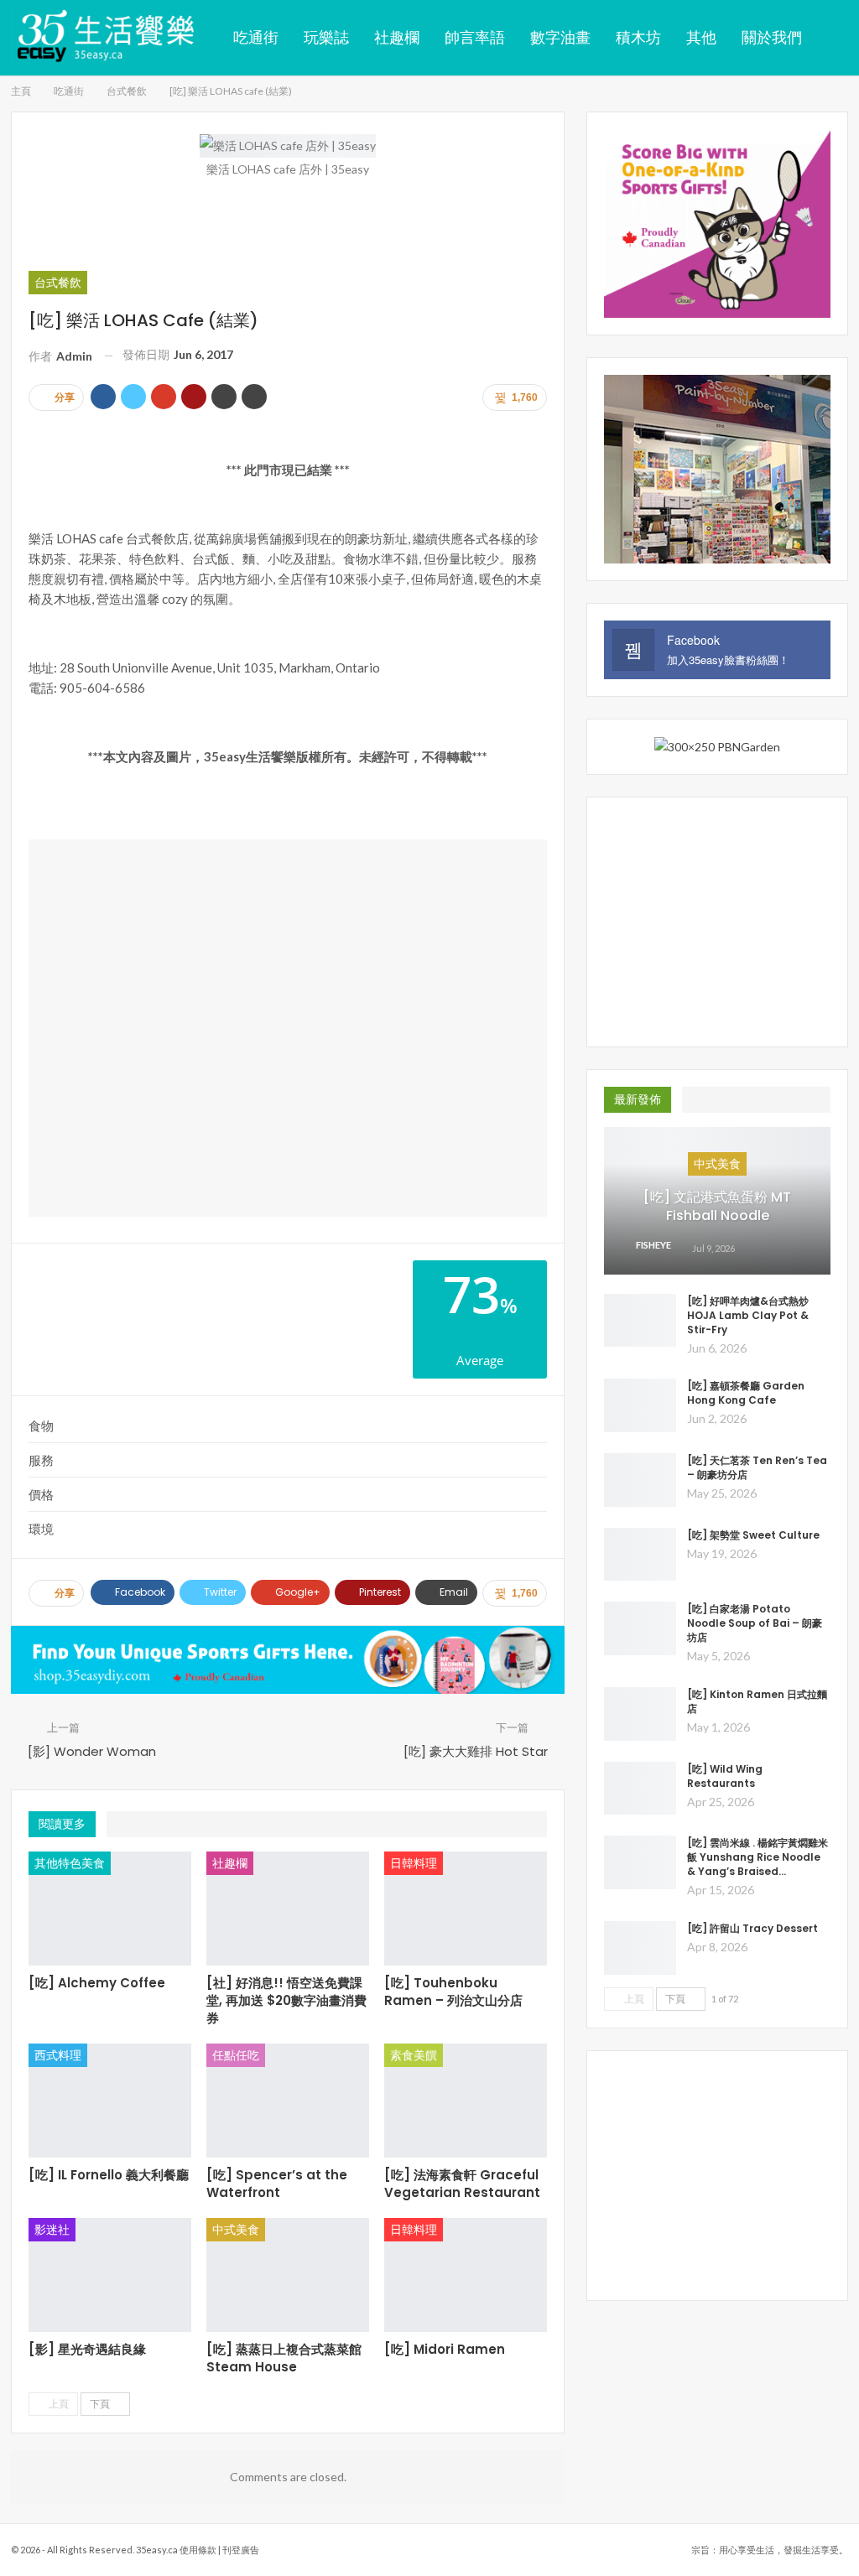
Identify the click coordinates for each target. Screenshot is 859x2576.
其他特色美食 (70, 1863)
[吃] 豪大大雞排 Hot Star (476, 1751)
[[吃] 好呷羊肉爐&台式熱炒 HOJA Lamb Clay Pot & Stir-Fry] (640, 1321)
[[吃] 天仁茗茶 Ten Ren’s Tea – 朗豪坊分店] (640, 1480)
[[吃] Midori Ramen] (466, 2275)
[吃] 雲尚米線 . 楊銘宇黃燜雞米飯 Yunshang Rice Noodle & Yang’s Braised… (757, 1857)
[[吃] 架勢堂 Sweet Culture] (640, 1555)
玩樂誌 (326, 37)
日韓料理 (414, 1863)
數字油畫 (560, 37)
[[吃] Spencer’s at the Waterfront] (288, 2101)
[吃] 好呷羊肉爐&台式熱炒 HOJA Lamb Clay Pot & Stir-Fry (748, 1315)
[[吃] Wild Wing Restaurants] (640, 1789)
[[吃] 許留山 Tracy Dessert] (640, 1948)
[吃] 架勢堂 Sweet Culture (753, 1535)
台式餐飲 (58, 282)
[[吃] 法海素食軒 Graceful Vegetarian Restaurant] (466, 2101)
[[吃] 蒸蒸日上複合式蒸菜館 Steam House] (288, 2275)
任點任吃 (236, 2055)
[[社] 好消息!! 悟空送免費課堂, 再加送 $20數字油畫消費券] (288, 1909)
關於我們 (772, 37)
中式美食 (236, 2229)
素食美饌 (414, 2055)
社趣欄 (397, 37)
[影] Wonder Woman (92, 1751)
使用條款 (198, 2550)
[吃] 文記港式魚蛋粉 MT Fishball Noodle (717, 1206)
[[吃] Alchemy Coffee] (110, 1909)
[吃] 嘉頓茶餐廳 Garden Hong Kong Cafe (746, 1393)
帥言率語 (475, 37)
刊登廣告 (241, 2550)
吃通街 (256, 37)
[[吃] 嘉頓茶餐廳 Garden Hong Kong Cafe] (640, 1405)
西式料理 (58, 2055)
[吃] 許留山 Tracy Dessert (752, 1928)
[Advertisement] (288, 223)
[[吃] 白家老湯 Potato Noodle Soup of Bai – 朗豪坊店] (640, 1628)
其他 (701, 37)
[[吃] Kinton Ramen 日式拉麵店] (640, 1714)
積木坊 (638, 37)
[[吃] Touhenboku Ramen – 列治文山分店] (466, 1909)
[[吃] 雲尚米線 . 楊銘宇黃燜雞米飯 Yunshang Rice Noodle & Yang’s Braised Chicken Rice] (640, 1862)
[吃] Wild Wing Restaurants (725, 1776)
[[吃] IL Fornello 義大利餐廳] (110, 2101)
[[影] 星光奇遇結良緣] (110, 2275)
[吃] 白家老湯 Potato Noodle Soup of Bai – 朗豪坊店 (755, 1623)
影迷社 (52, 2229)
